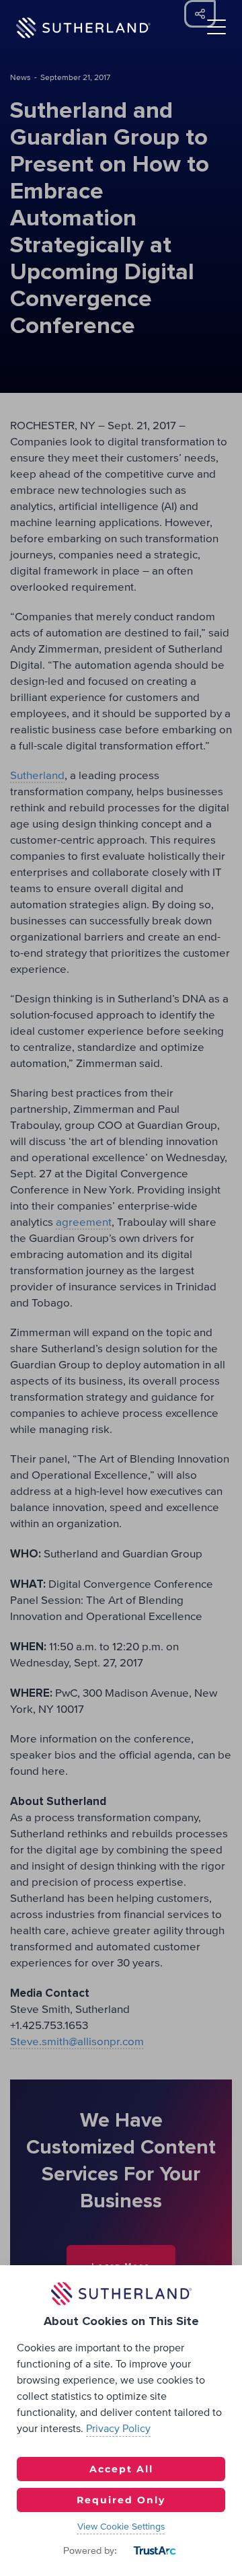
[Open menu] (216, 28)
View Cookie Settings (121, 2527)
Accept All (121, 2469)
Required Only (121, 2500)
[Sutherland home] (83, 28)
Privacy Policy (118, 2429)
